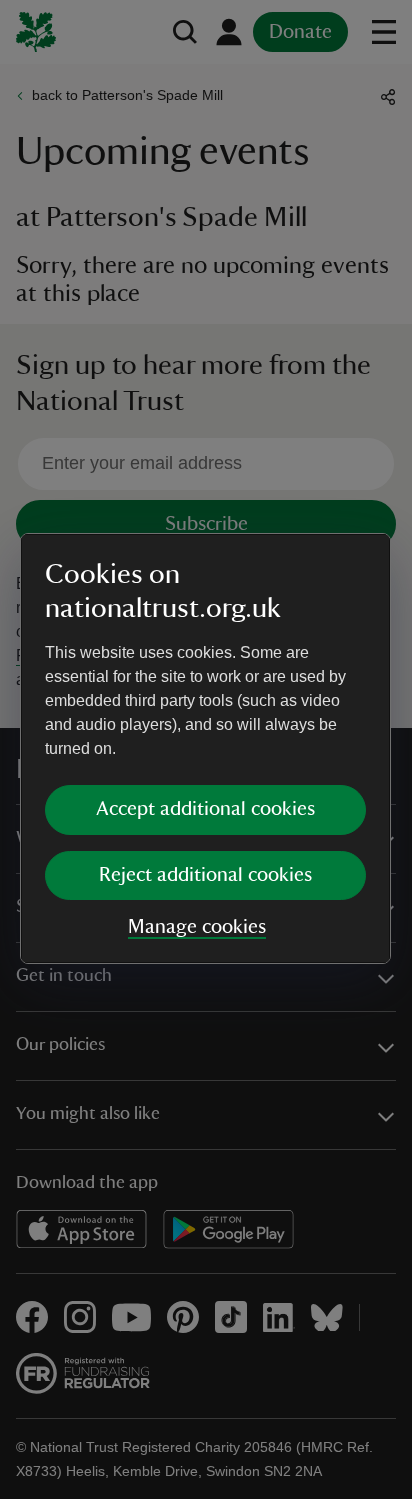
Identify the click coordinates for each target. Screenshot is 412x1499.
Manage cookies (197, 927)
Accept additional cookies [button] (205, 809)
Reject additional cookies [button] (205, 875)
